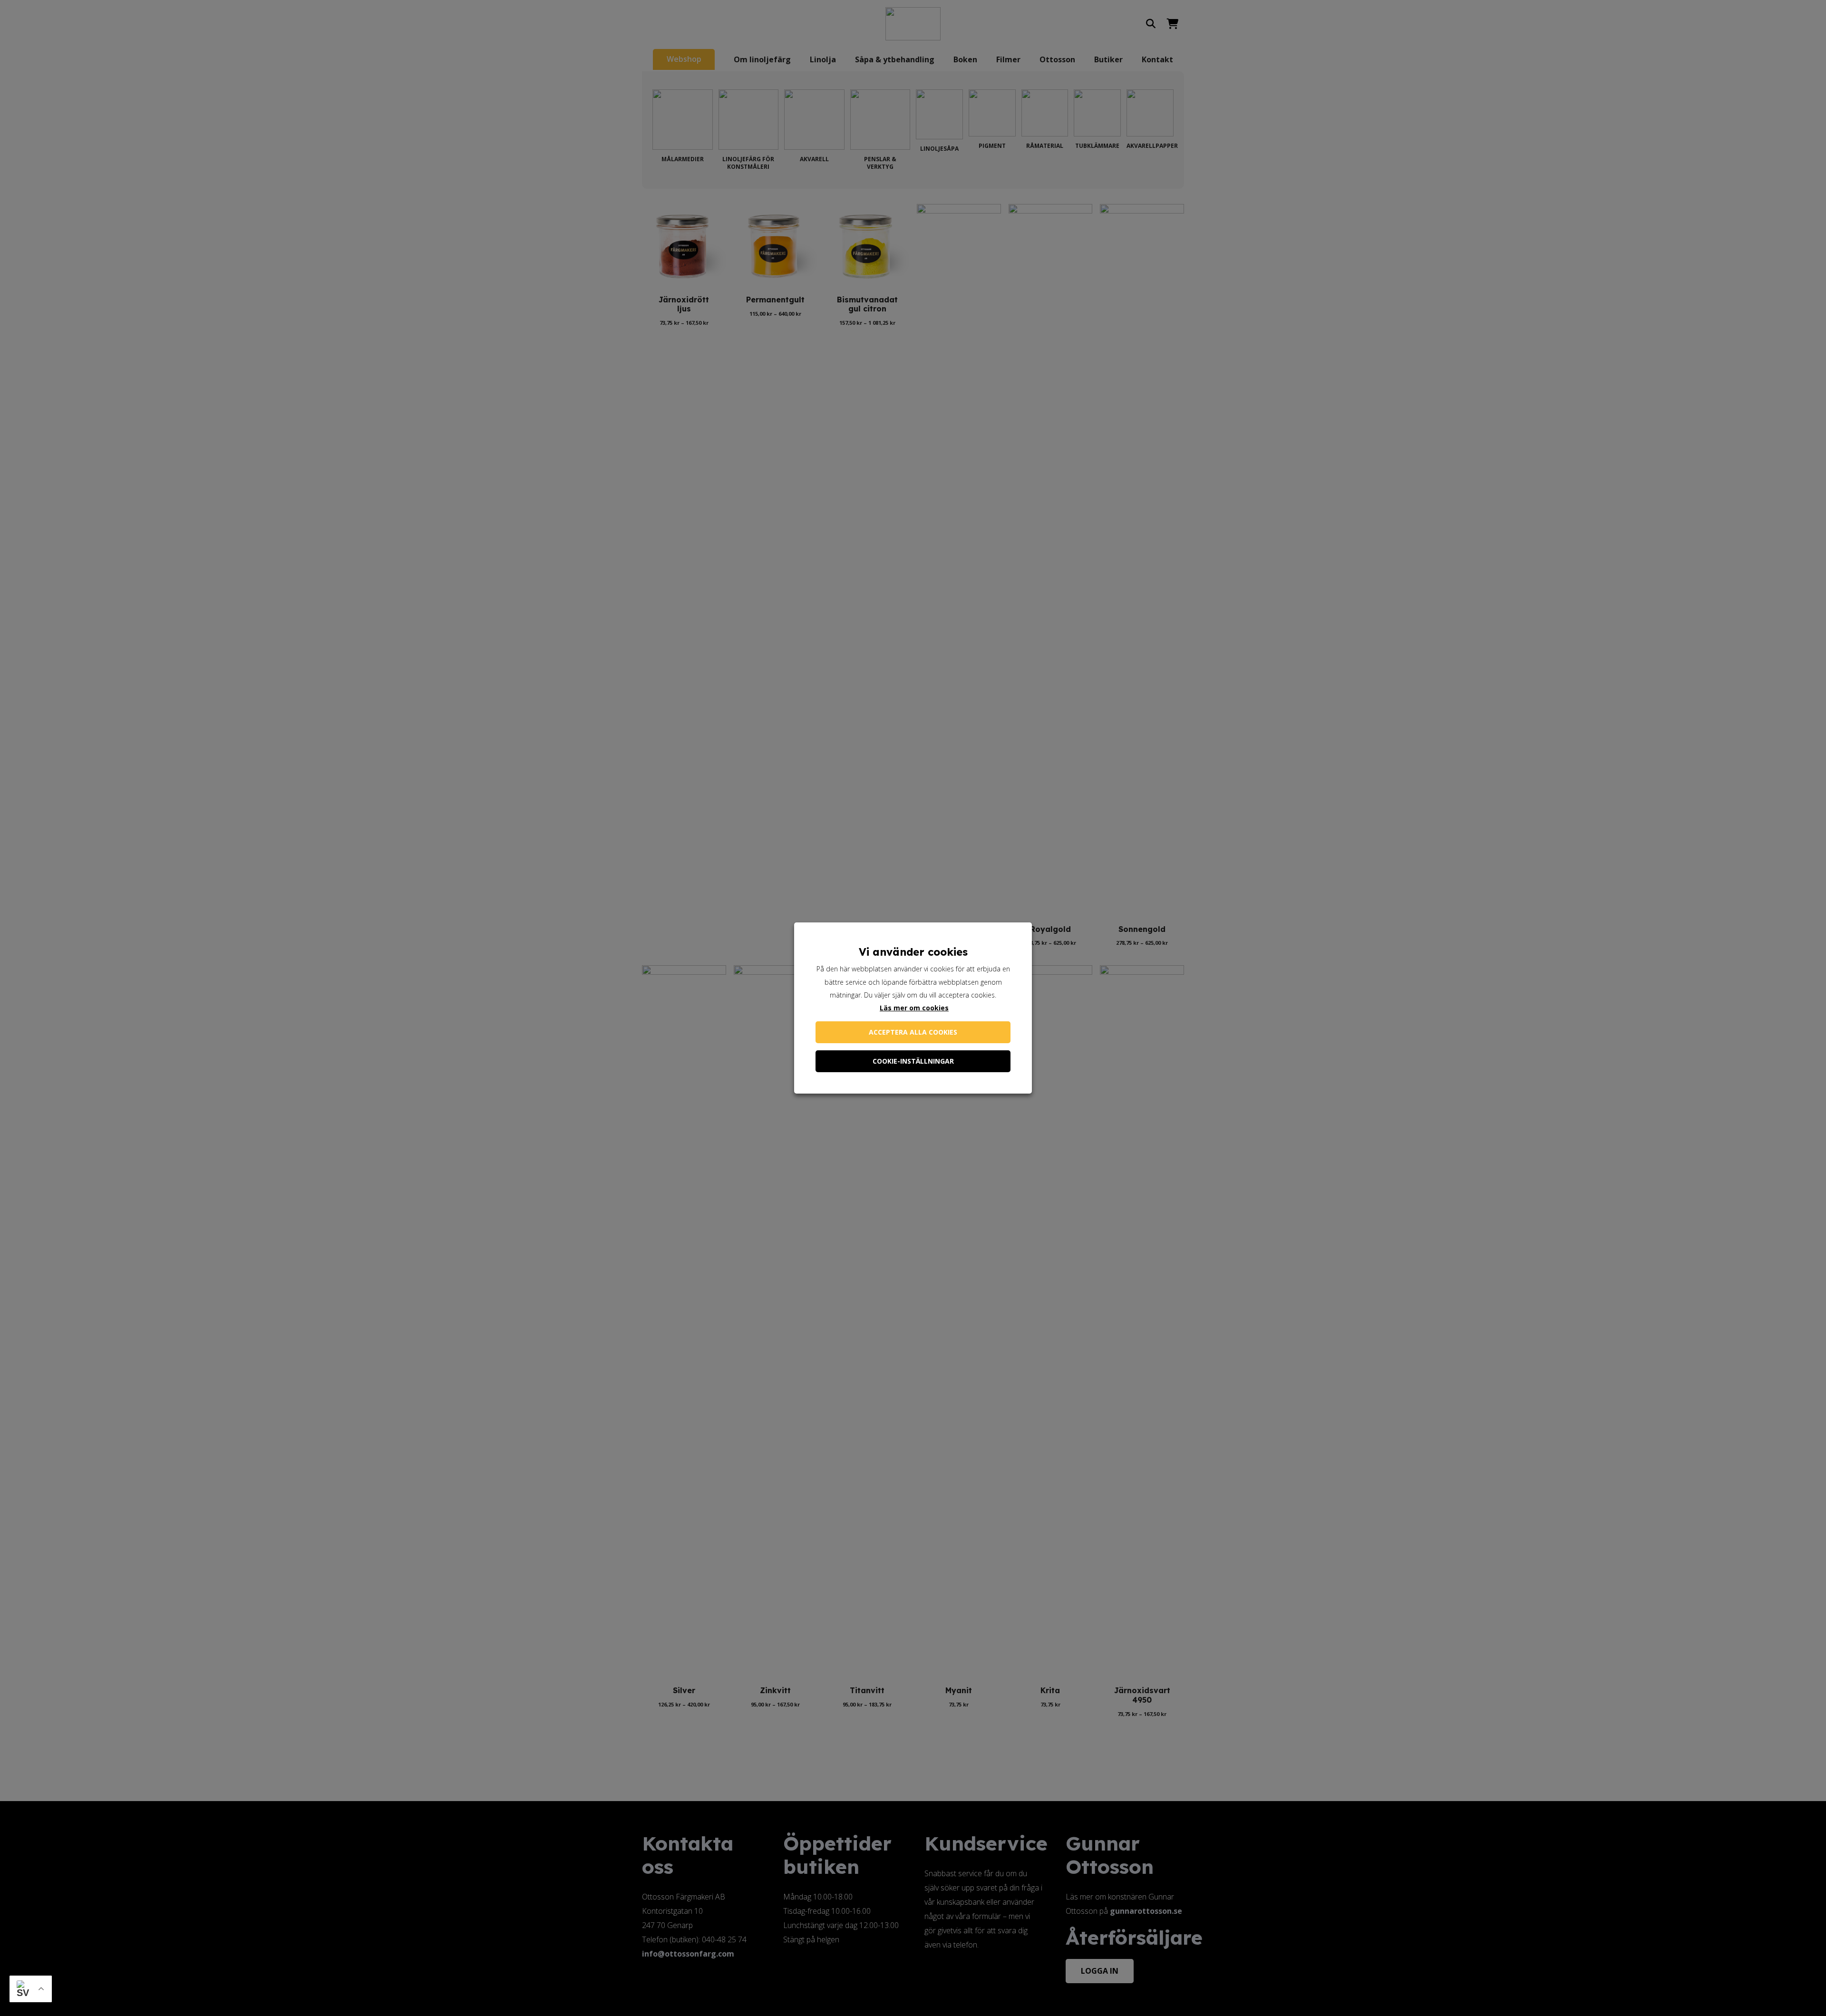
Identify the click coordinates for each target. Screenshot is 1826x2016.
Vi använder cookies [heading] (913, 952)
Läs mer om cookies (914, 1008)
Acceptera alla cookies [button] (913, 1032)
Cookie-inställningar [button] (913, 1061)
